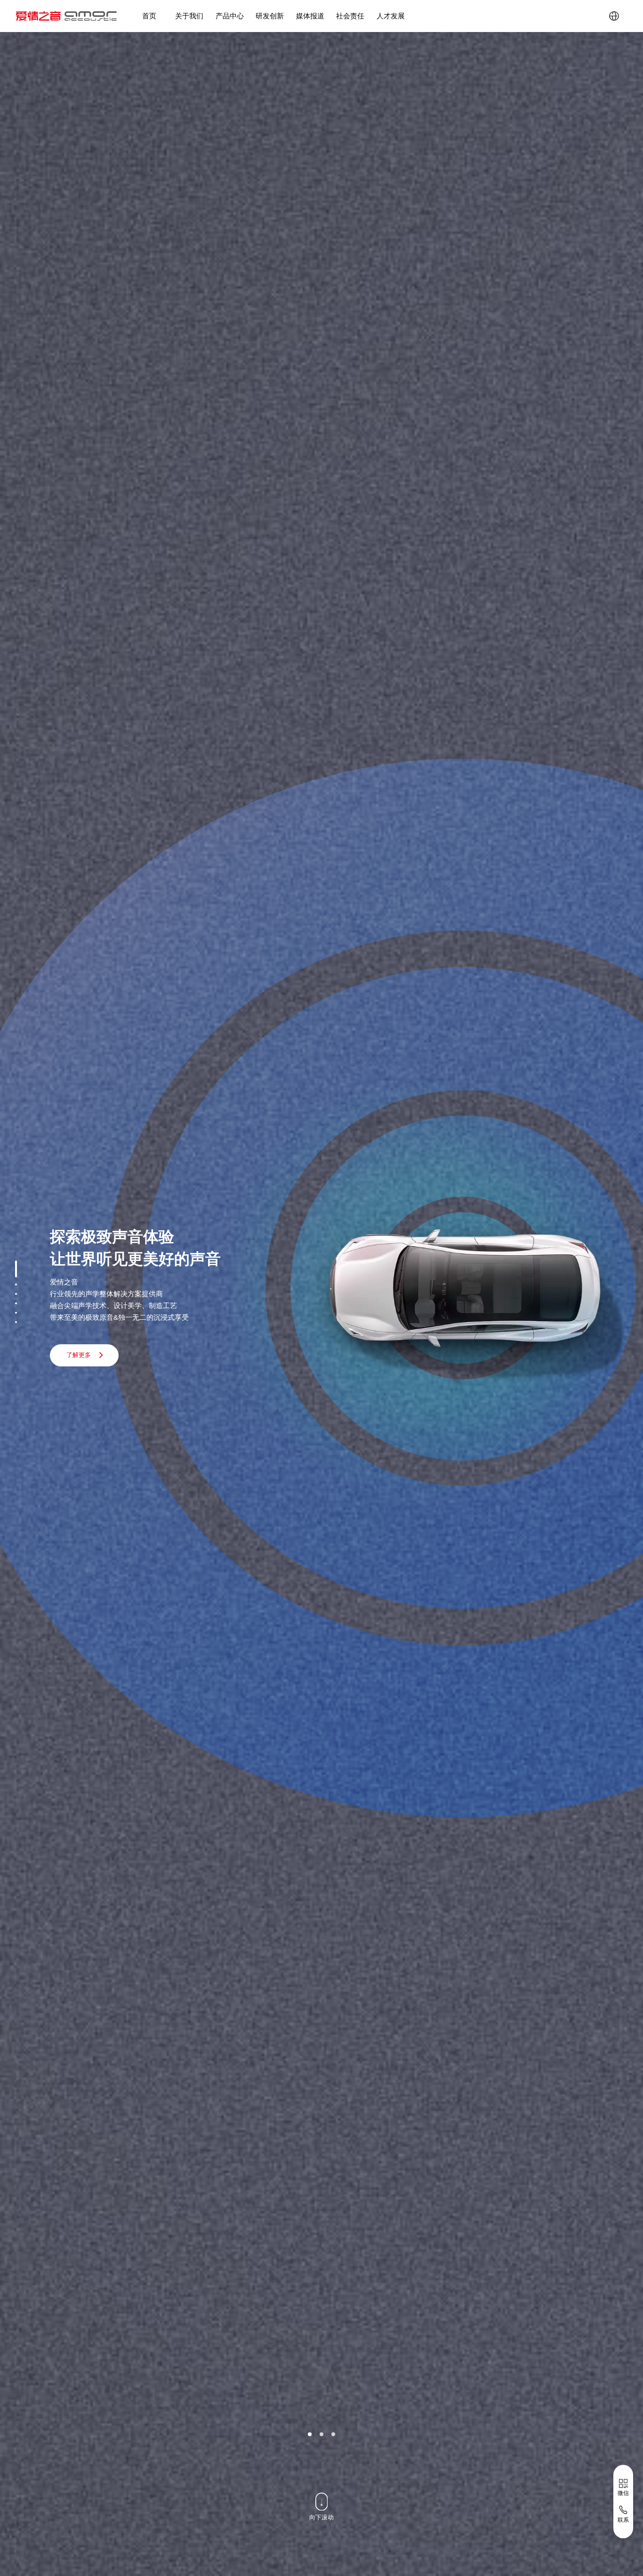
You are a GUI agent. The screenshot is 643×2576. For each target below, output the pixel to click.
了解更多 (79, 1355)
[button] (310, 2434)
